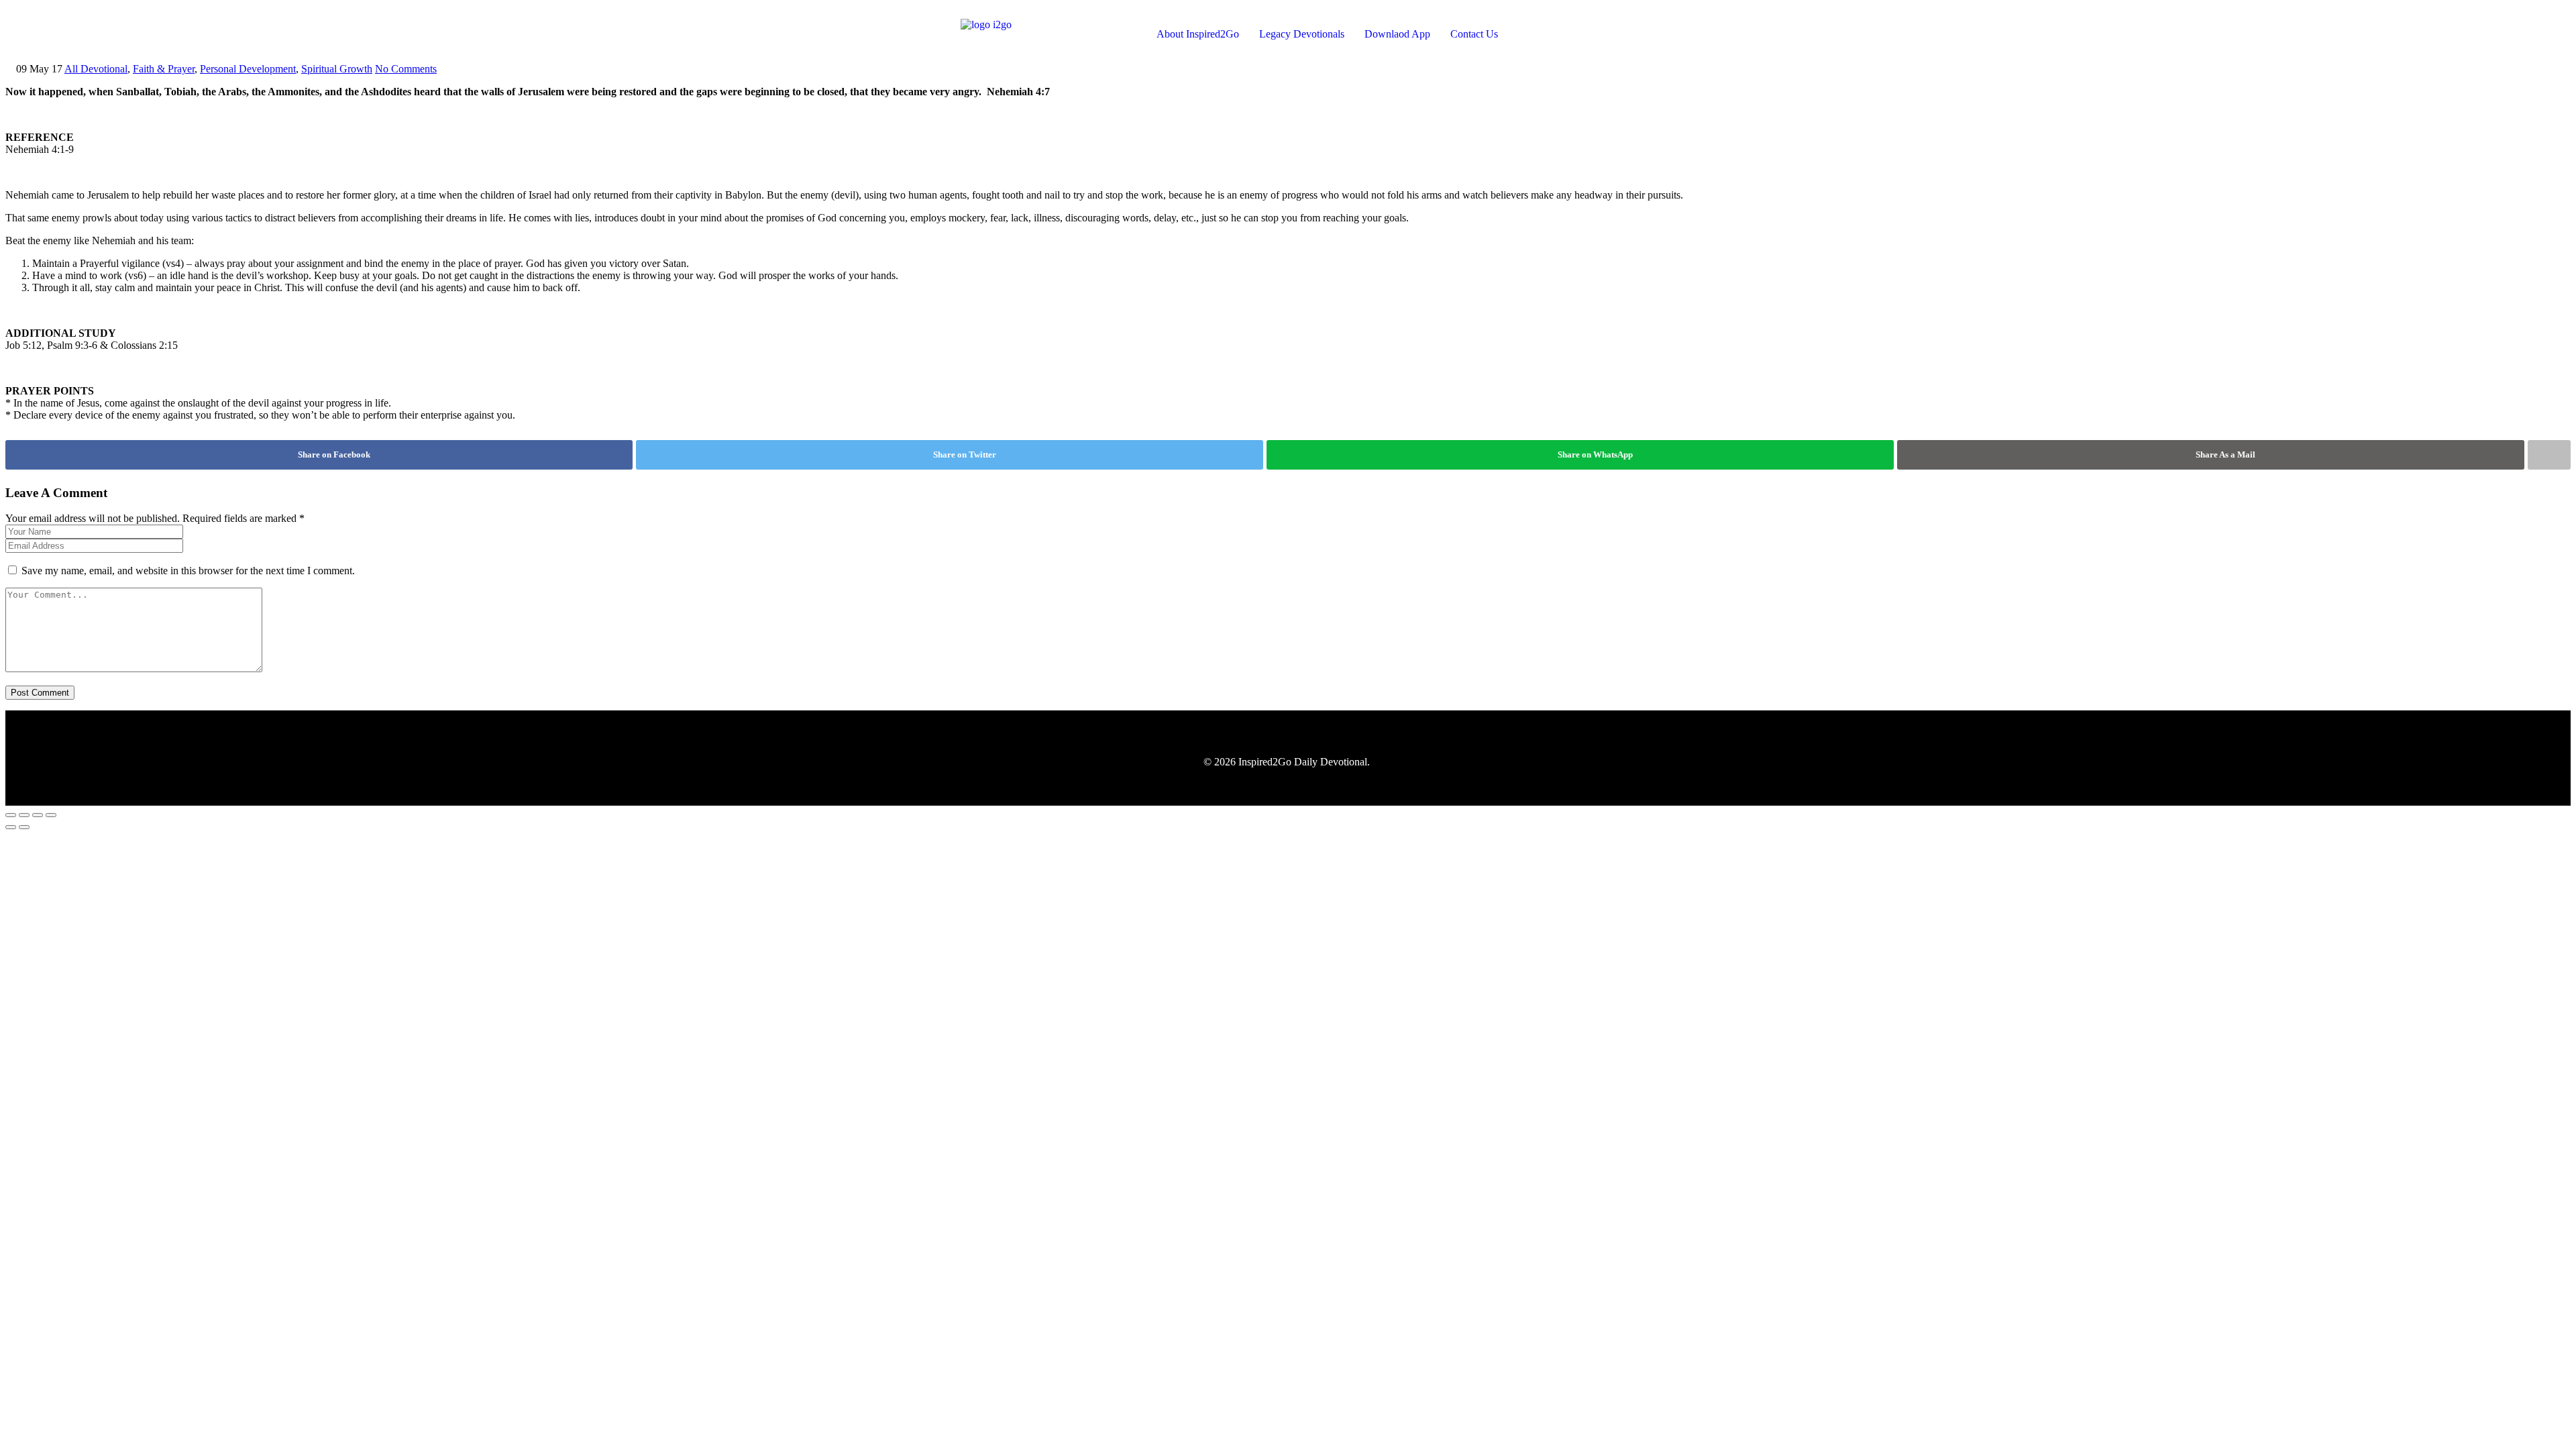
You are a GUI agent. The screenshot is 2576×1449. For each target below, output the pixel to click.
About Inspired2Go (1198, 34)
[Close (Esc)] (51, 815)
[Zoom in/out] (11, 815)
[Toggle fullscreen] (24, 815)
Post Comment (40, 693)
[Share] (38, 815)
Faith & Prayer (164, 69)
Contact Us (1474, 34)
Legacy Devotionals (1302, 34)
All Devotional (96, 69)
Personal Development (248, 69)
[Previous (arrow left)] (11, 827)
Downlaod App (1397, 34)
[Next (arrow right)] (24, 827)
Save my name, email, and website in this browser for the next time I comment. (188, 571)
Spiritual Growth (337, 69)
